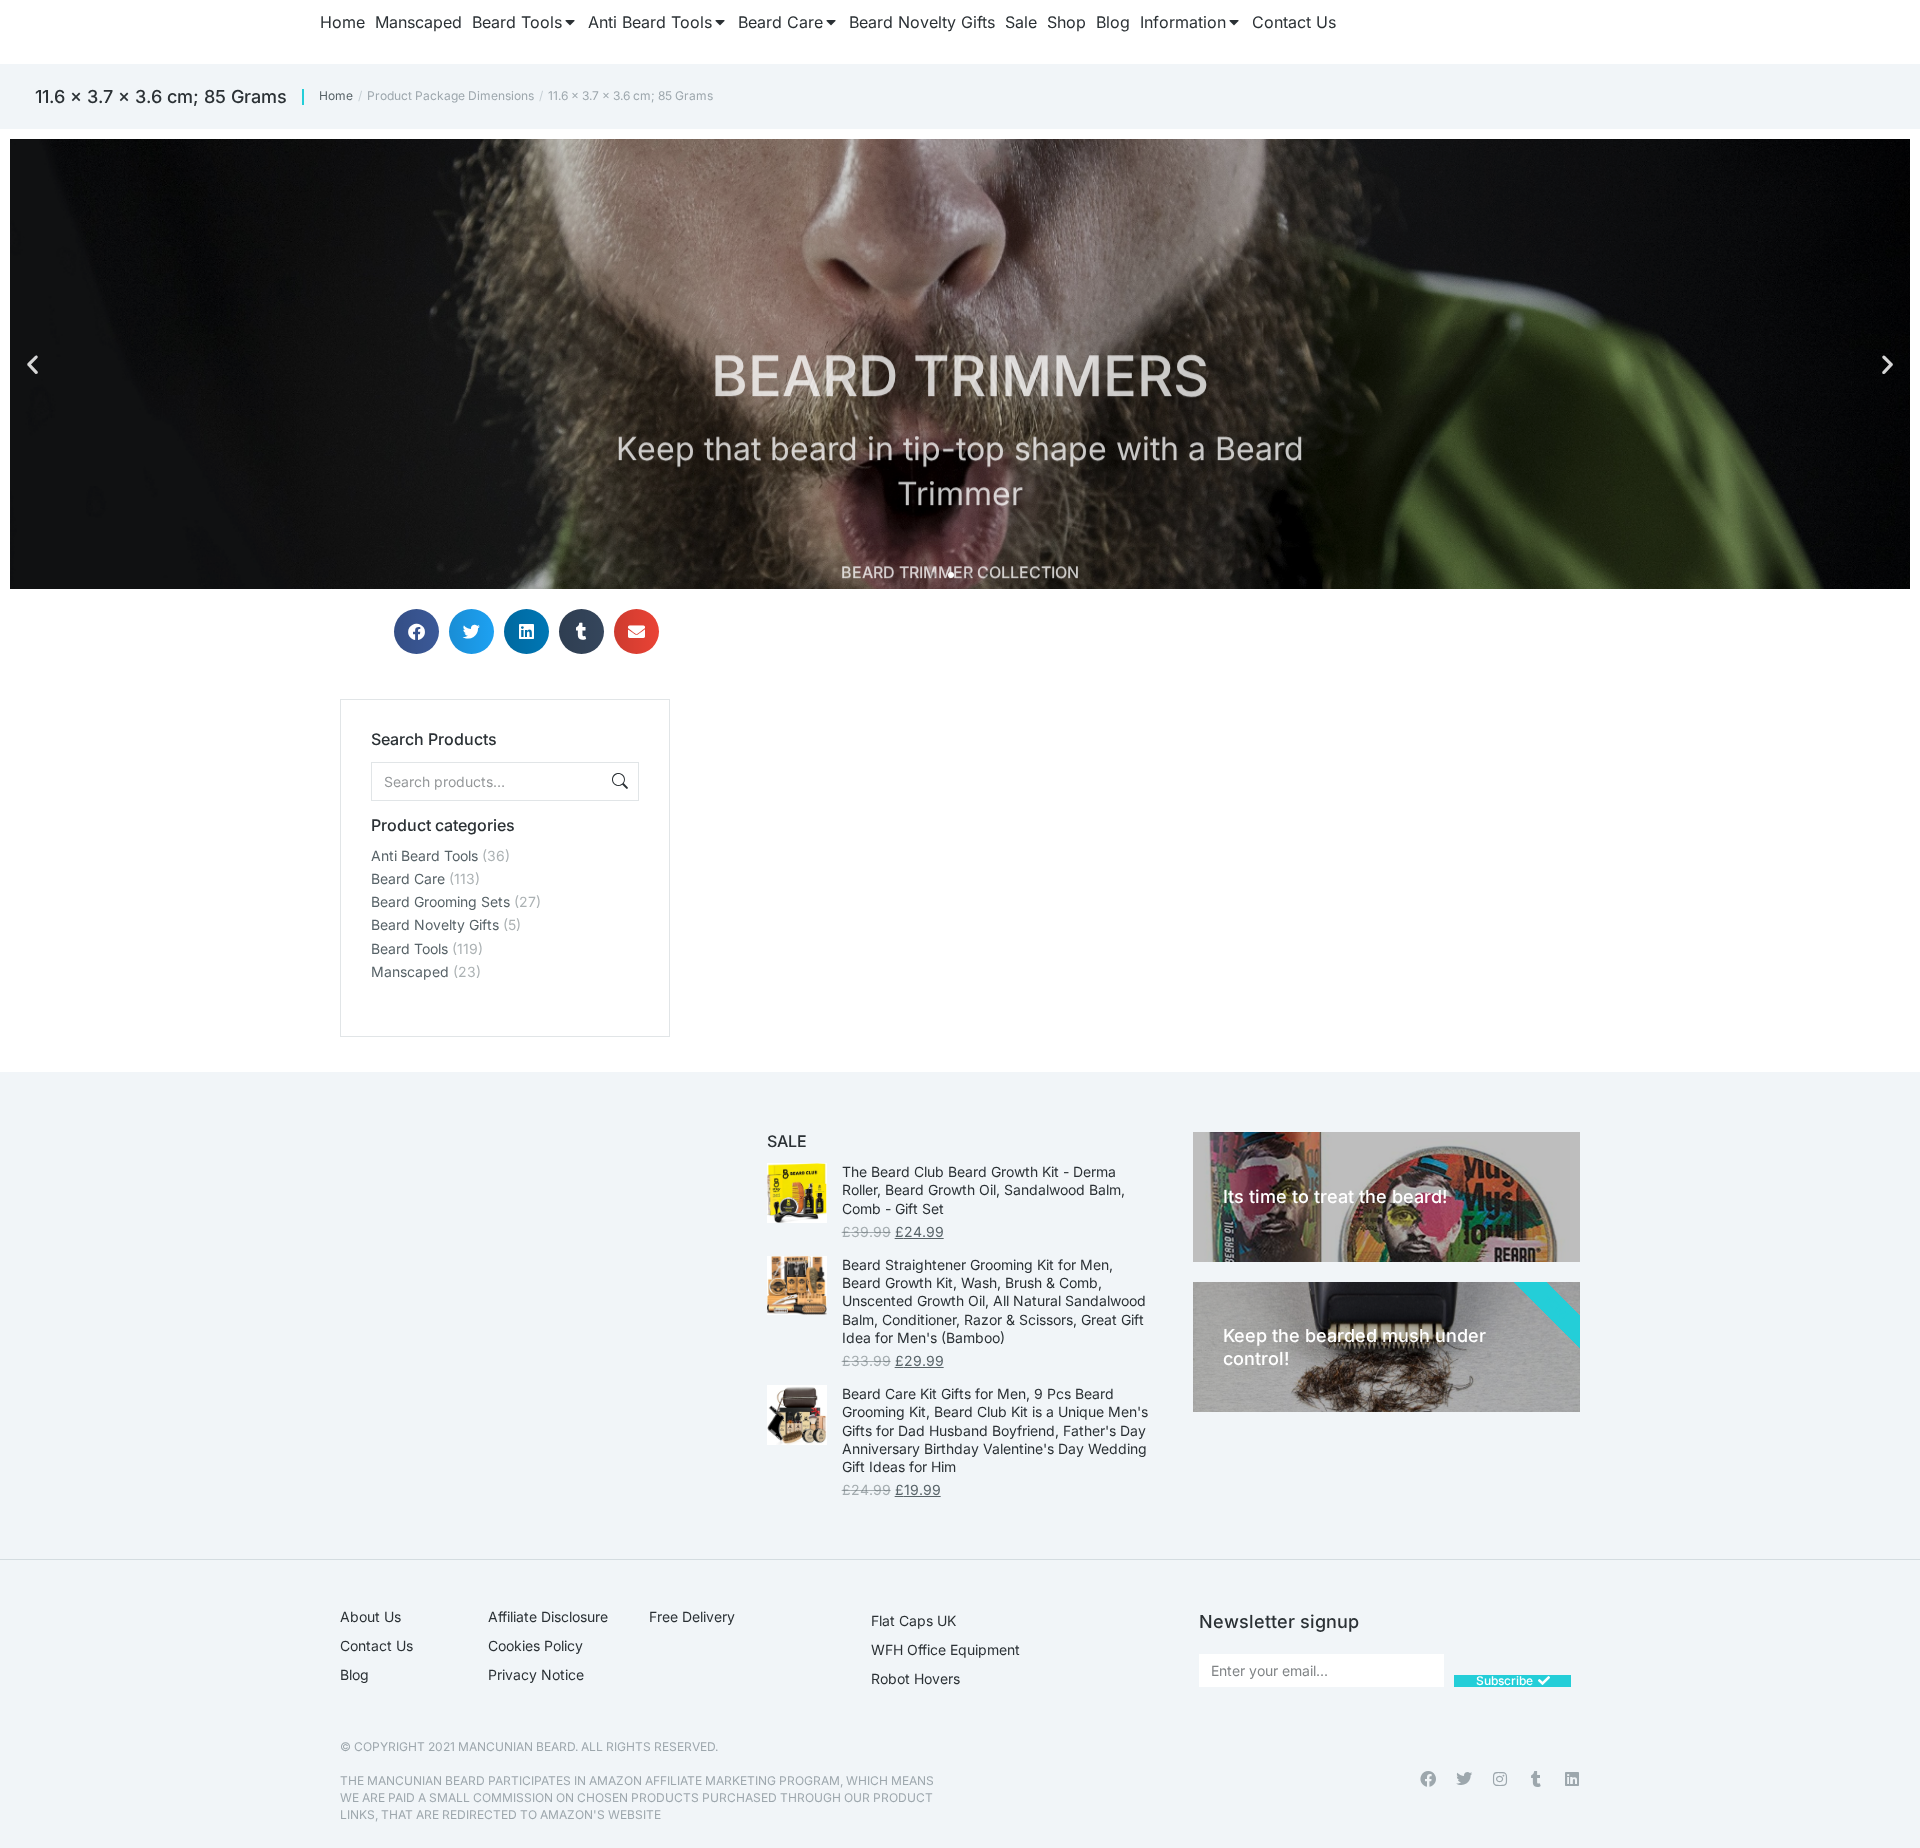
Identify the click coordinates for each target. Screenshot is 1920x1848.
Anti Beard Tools (424, 855)
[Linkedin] (1572, 1779)
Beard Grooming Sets (440, 901)
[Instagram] (1500, 1779)
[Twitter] (1464, 1779)
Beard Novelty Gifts (435, 924)
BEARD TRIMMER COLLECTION (960, 515)
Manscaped (410, 971)
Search (618, 781)
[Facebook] (1428, 1779)
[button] (32, 364)
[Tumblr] (1536, 1779)
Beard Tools (409, 948)
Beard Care (408, 878)
